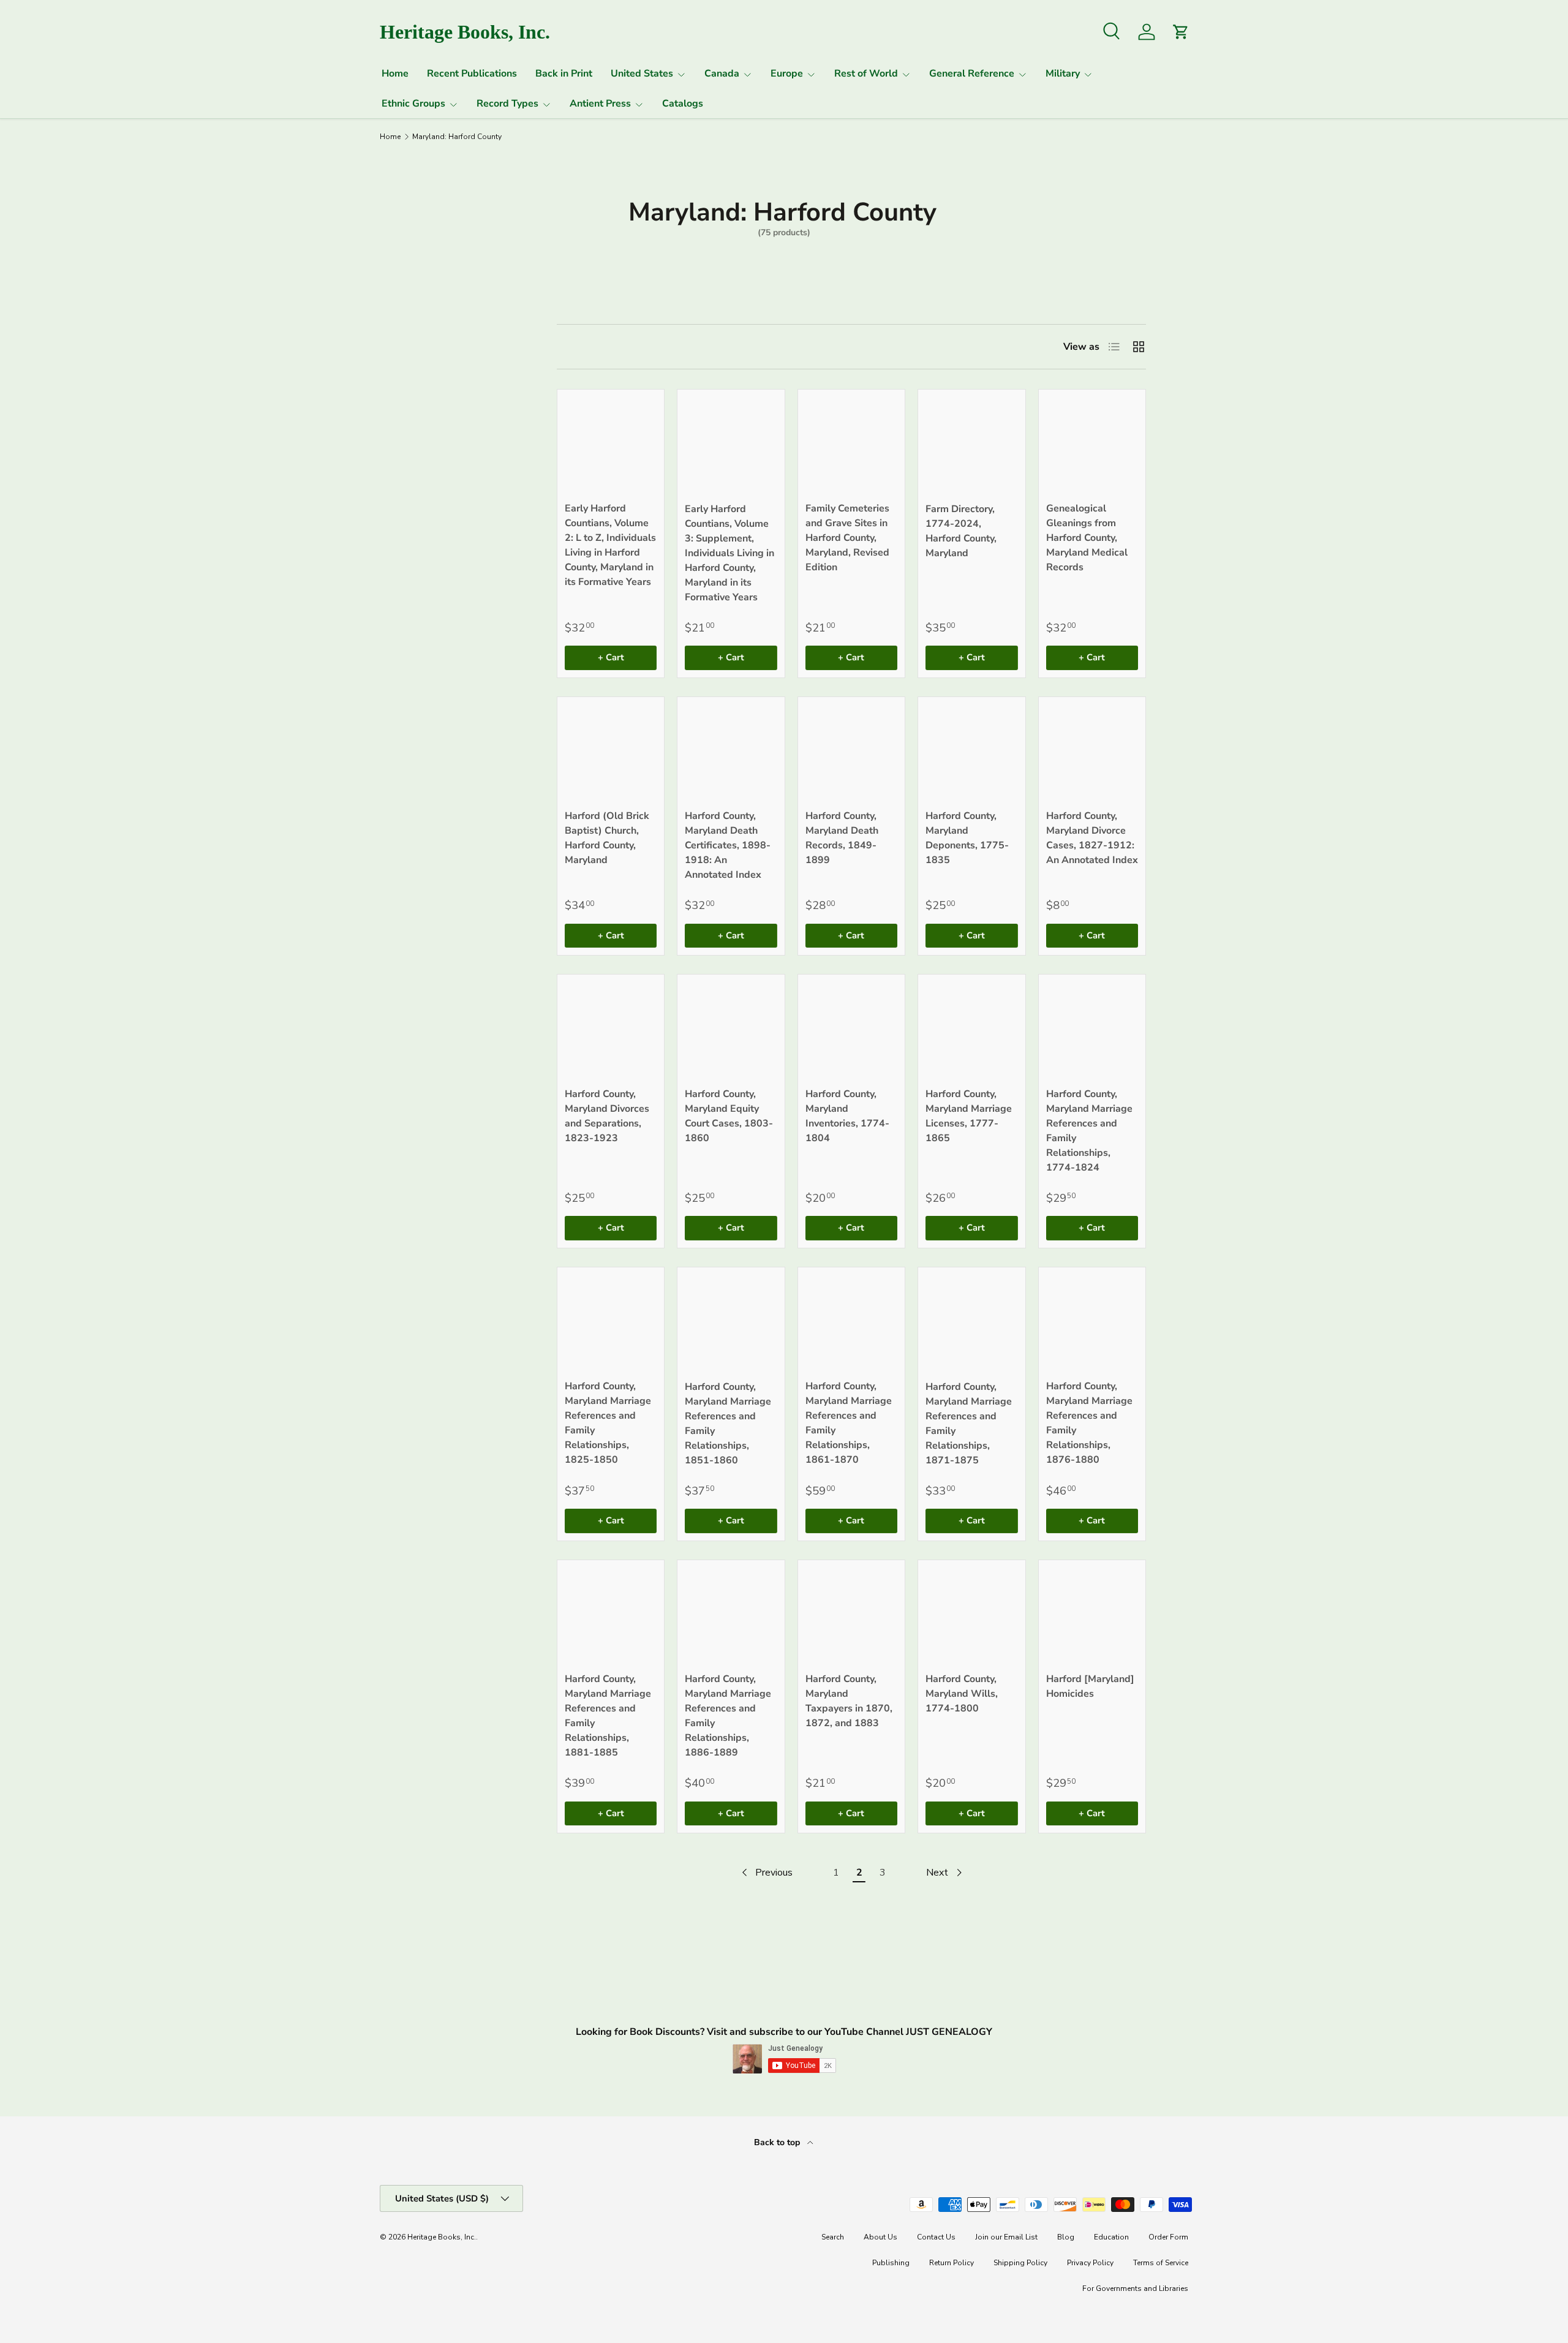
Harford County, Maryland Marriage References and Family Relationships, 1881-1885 (608, 1716)
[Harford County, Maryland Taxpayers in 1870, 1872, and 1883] (851, 1613)
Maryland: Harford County (457, 137)
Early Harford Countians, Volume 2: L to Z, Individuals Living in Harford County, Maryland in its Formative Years (610, 545)
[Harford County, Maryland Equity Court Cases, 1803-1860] (731, 1028)
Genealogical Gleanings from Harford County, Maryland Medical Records (1087, 538)
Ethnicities (411, 462)
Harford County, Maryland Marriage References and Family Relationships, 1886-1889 (728, 1716)
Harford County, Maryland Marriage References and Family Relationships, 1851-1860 (728, 1424)
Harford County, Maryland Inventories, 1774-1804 (847, 1116)
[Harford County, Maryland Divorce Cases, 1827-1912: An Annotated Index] (1092, 750)
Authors (404, 492)
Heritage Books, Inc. (442, 2237)
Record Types (507, 104)
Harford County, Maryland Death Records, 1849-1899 (842, 838)
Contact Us (936, 2237)
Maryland (408, 400)
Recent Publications (472, 74)
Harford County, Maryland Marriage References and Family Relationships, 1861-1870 (849, 1423)
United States (642, 74)
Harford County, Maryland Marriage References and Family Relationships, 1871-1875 (969, 1424)
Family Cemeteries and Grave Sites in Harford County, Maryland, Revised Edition (847, 538)
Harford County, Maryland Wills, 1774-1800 (962, 1694)
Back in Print (564, 74)
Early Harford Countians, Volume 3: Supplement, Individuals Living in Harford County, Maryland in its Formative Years (729, 553)
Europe (787, 74)
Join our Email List (1006, 2237)
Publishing (891, 2263)
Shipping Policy (1020, 2263)
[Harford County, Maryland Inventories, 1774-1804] (851, 1028)
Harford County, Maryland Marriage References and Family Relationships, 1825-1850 (608, 1423)
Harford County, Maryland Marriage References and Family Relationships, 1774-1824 (1089, 1131)
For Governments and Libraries (1135, 2288)
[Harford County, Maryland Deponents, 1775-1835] (971, 750)
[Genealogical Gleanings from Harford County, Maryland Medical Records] (1092, 443)
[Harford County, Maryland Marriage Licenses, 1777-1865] (971, 1028)
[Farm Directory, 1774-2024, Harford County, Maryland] (971, 443)
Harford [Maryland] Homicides (1090, 1686)
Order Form (1168, 2237)
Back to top (778, 2142)
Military (1063, 74)
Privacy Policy (1090, 2263)
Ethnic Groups (413, 104)
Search (833, 2237)
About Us (880, 2237)
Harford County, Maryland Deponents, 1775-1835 (967, 838)
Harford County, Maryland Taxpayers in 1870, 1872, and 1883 (849, 1701)
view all (482, 301)
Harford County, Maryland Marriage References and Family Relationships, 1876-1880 (1089, 1423)
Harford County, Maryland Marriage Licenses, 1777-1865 (969, 1116)
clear (492, 399)
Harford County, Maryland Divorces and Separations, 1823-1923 (607, 1116)
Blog (1066, 2237)
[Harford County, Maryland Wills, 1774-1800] (971, 1613)
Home (395, 74)
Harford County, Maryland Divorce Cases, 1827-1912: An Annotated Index (1092, 838)
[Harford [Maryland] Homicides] (1092, 1613)
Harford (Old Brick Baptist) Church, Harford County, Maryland (607, 838)
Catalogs (683, 104)
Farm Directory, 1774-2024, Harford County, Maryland (961, 531)
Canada (722, 74)
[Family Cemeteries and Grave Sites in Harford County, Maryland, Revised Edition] (851, 443)
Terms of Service (1161, 2263)
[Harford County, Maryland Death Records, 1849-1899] (851, 750)
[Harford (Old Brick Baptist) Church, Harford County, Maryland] (611, 750)
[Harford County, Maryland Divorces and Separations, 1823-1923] (611, 1028)
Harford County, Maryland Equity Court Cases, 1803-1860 (729, 1116)
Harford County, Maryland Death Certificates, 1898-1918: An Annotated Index (728, 845)
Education (1111, 2237)
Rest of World (866, 74)
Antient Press (600, 104)
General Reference (972, 74)
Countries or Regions (415, 340)
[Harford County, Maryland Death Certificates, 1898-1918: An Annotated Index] (731, 750)
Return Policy (952, 2263)
